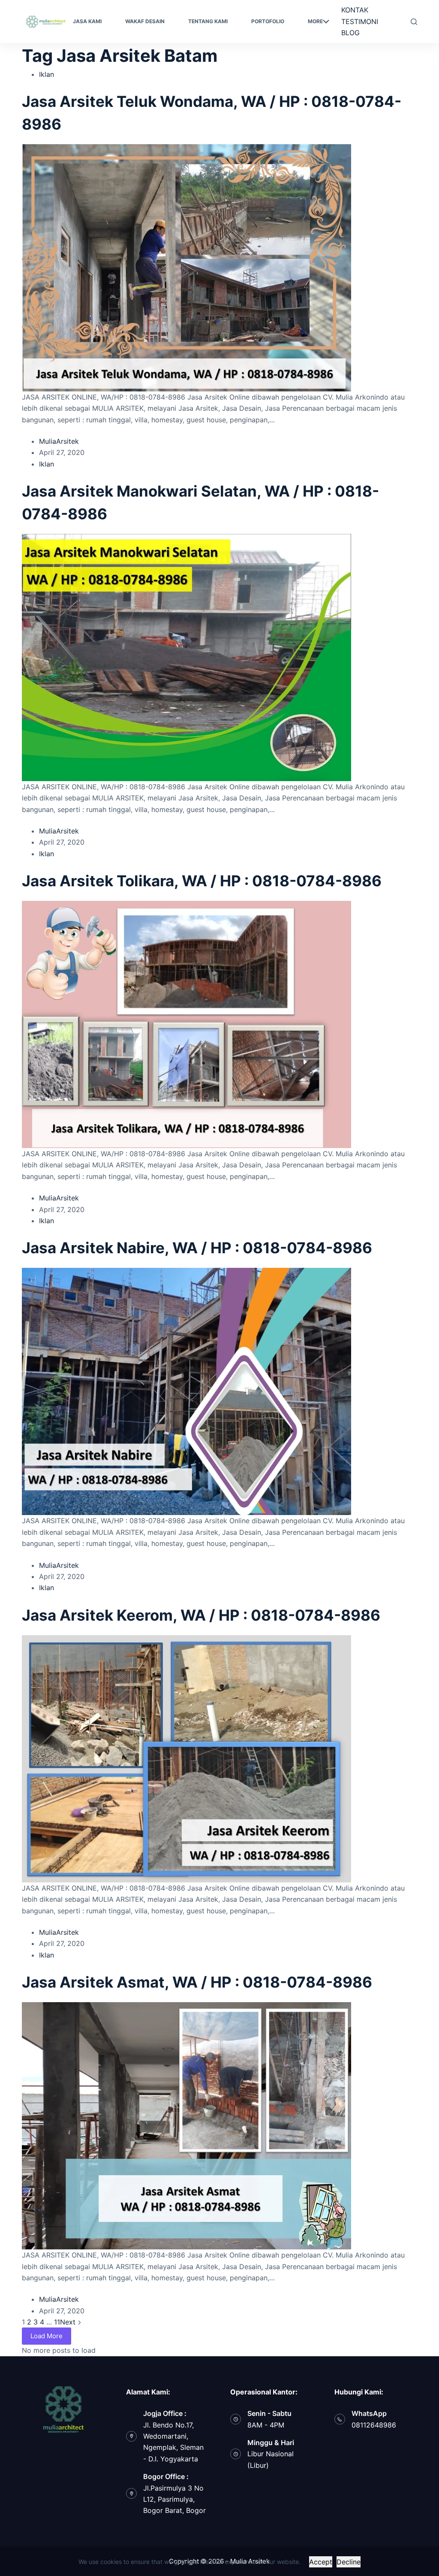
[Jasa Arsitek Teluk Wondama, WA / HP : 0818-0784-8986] (186, 267)
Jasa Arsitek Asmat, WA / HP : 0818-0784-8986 (197, 1982)
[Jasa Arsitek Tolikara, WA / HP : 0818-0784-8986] (186, 1024)
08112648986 (374, 2425)
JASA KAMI (87, 21)
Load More (47, 2336)
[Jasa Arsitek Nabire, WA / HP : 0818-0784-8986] (186, 1391)
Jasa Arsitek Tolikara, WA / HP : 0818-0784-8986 (202, 881)
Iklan (47, 74)
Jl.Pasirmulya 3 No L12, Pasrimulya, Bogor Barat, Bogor (174, 2499)
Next (69, 2322)
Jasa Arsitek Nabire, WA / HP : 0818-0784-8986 (197, 1248)
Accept (321, 2562)
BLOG (350, 33)
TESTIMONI (360, 21)
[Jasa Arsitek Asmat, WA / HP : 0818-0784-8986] (186, 2125)
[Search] (414, 22)
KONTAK (355, 10)
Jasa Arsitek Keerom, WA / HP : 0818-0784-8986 (201, 1615)
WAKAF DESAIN (145, 21)
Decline (349, 2562)
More (315, 21)
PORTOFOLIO (268, 21)
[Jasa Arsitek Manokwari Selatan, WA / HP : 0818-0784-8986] (186, 657)
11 (57, 2322)
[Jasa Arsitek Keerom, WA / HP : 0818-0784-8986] (186, 1758)
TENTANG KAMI (208, 21)
